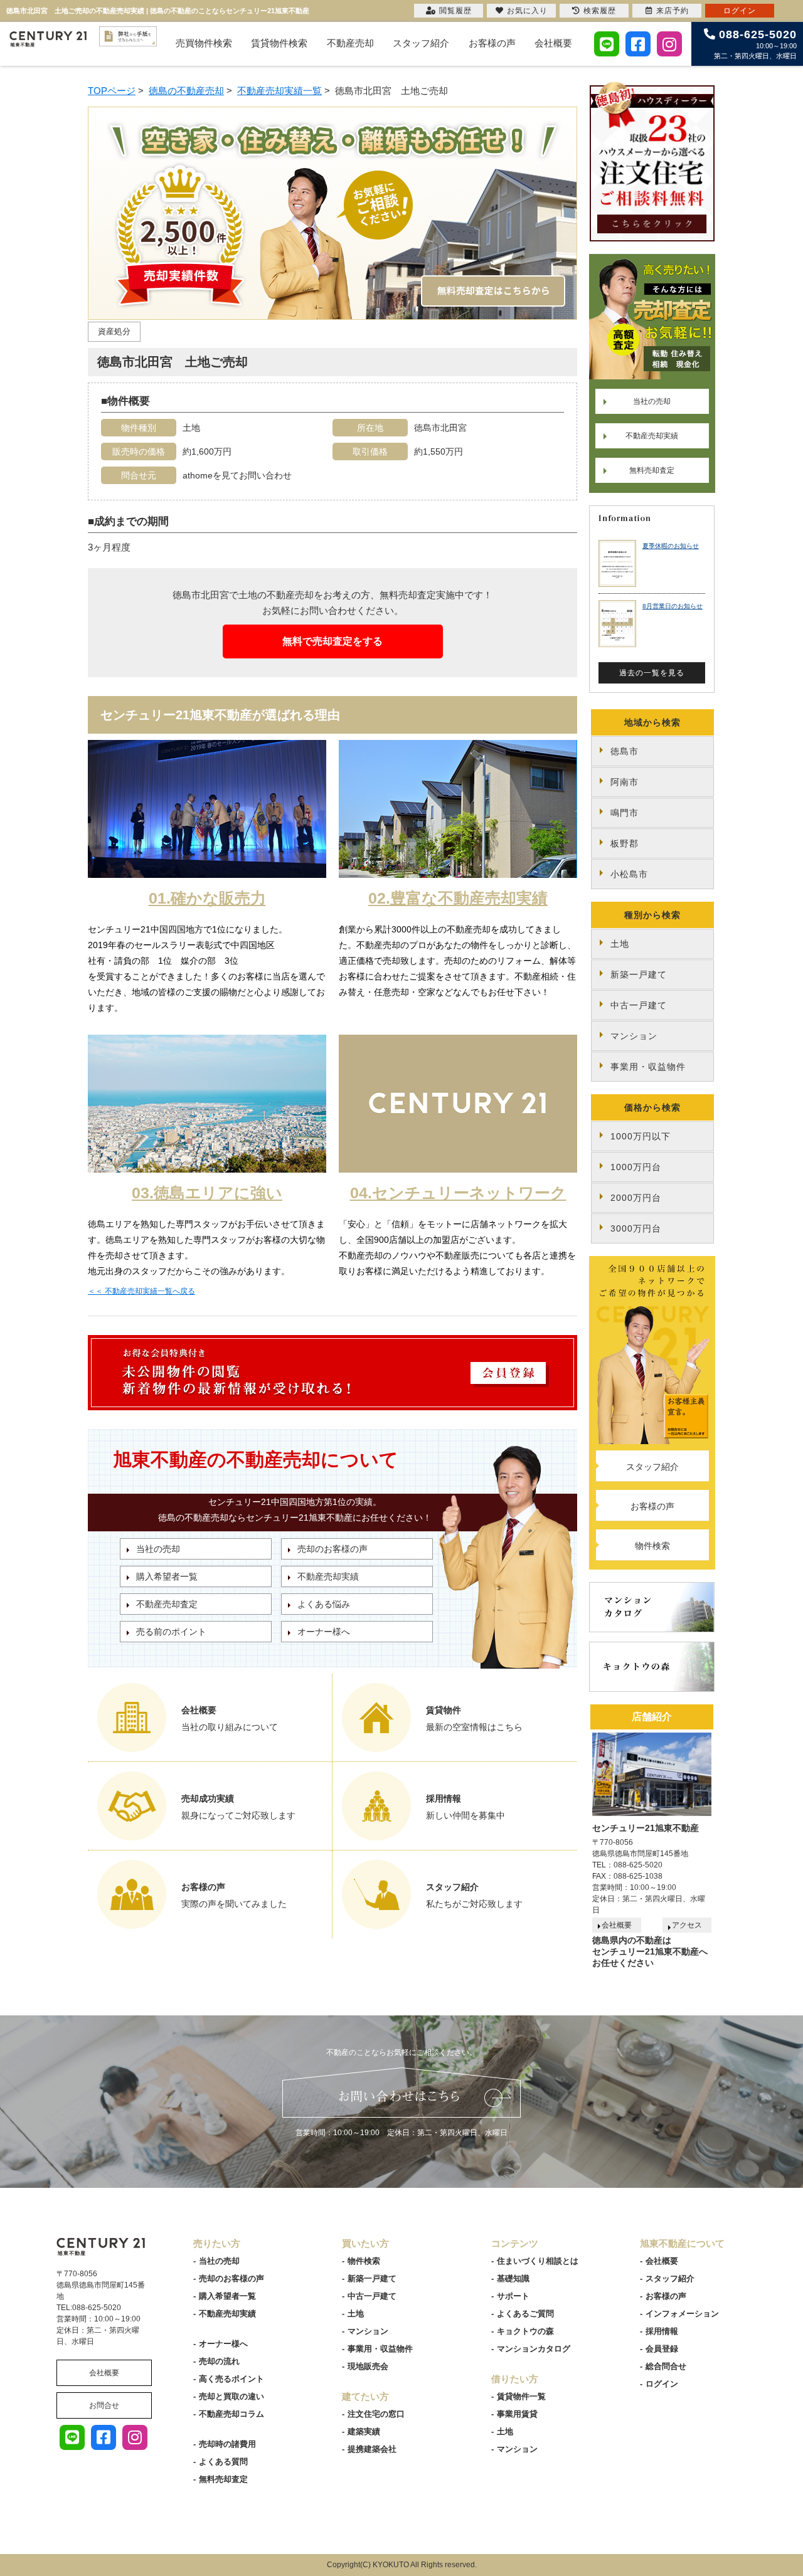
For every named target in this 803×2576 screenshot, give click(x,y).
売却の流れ (219, 2361)
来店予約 (673, 11)
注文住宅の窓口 (376, 2414)
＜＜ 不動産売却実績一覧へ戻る (141, 1291)
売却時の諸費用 (227, 2444)
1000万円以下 (641, 1136)
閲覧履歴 (455, 11)
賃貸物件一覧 (521, 2396)
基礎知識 (513, 2278)
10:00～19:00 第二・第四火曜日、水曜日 (755, 44)
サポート (513, 2296)
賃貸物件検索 (279, 43)
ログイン (662, 2384)
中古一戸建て (639, 1005)
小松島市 (629, 874)
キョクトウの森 (525, 2331)
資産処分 (114, 331)
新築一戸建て (639, 974)
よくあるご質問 (525, 2314)
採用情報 (662, 2331)
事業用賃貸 (517, 2414)
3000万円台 (636, 1228)
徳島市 (625, 751)
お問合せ (104, 2405)
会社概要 (553, 43)
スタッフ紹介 (421, 43)
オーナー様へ (324, 1632)
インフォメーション (682, 2314)
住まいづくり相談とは (538, 2261)
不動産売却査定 (167, 1604)
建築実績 (364, 2431)
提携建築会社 (372, 2449)
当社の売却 (158, 1549)
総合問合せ (666, 2366)
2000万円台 (636, 1198)
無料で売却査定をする (332, 641)
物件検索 (652, 1546)
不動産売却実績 (328, 1576)
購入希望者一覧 (167, 1576)
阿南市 (625, 782)
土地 (620, 944)
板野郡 (625, 843)
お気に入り (527, 11)
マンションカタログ (534, 2349)
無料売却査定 (652, 470)
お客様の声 (492, 43)
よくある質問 (223, 2462)
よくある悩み (324, 1604)
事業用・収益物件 (648, 1067)
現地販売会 (368, 2366)
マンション (634, 1036)
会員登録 (662, 2349)
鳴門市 (625, 813)
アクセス (687, 1925)
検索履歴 (600, 11)
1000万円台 (636, 1167)
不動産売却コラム (231, 2414)
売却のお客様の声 (332, 1549)
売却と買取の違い (231, 2396)
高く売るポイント (231, 2379)
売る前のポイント (171, 1632)
